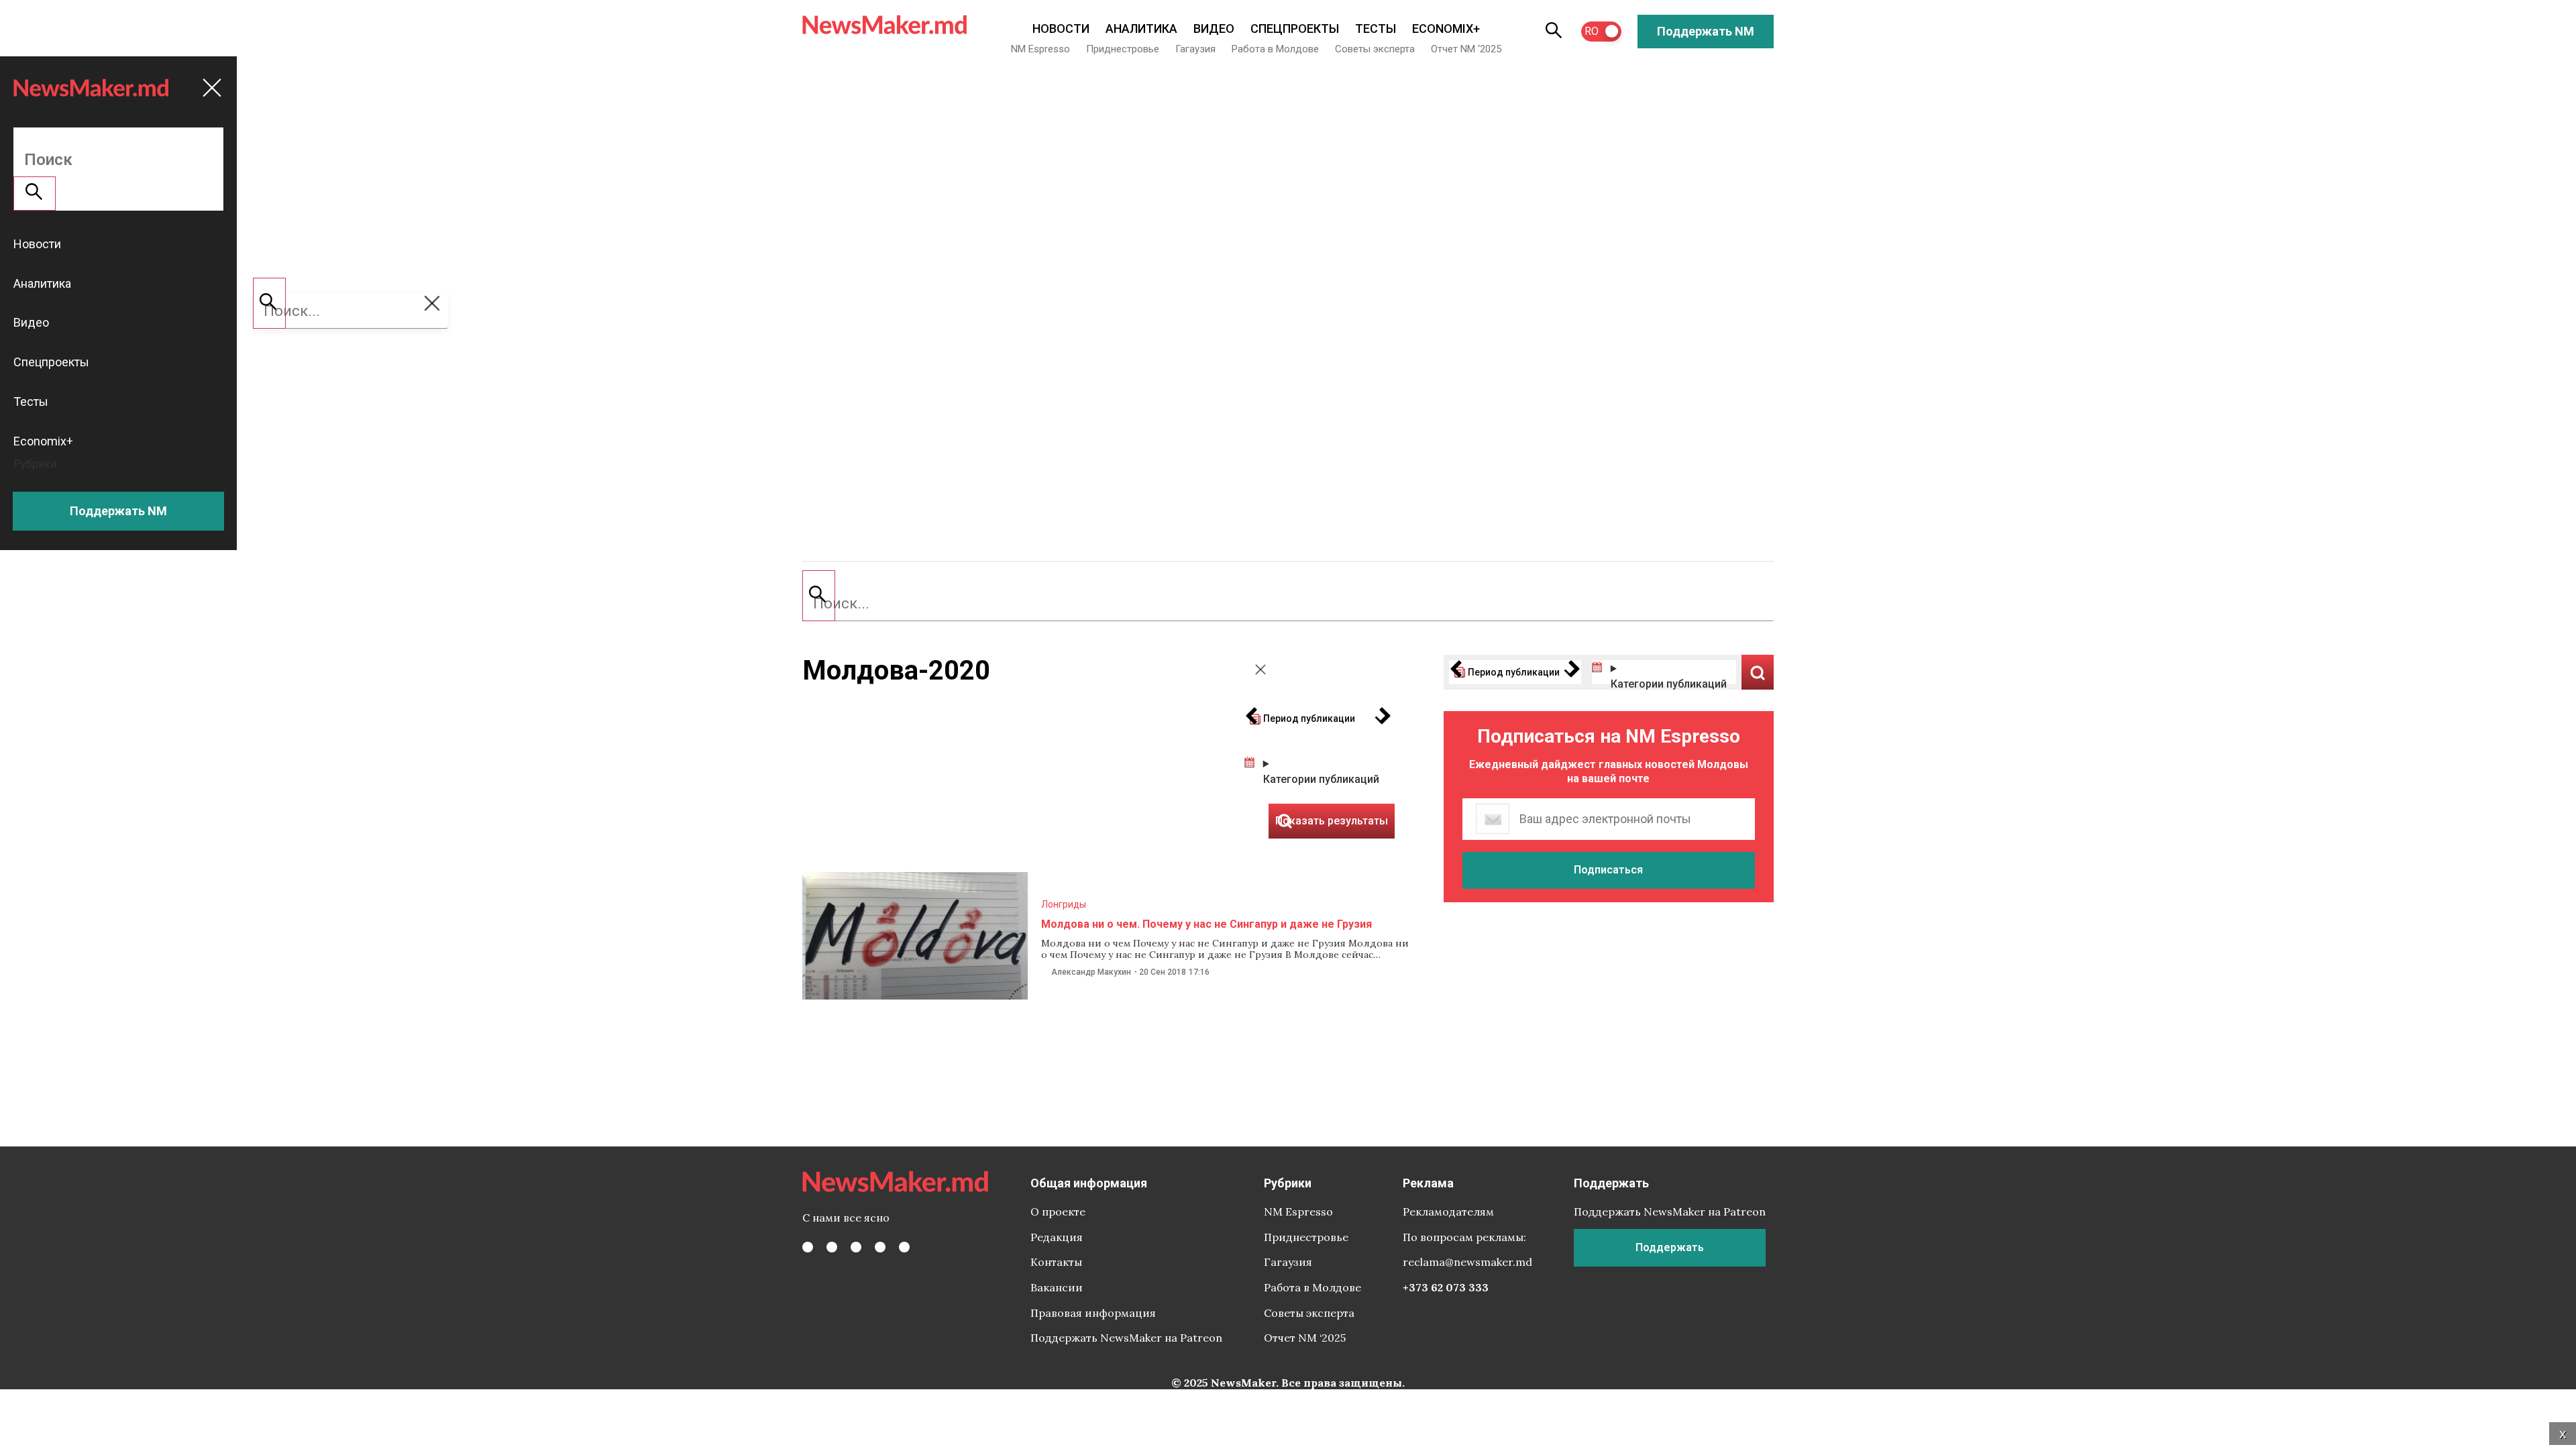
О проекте (1058, 1212)
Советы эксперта (1375, 49)
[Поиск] (819, 596)
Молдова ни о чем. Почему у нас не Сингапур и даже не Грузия (1206, 924)
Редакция (1057, 1237)
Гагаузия (1195, 49)
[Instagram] (856, 1247)
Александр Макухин (1091, 972)
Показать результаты (1758, 672)
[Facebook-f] (808, 1247)
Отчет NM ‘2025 (1466, 49)
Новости (1061, 29)
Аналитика (1141, 29)
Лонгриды (1064, 904)
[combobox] (1288, 604)
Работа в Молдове (1275, 49)
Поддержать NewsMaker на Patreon (1126, 1338)
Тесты (1376, 29)
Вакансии (1057, 1287)
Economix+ (1446, 29)
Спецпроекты (1295, 29)
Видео (1214, 29)
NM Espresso (1040, 49)
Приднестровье (1123, 49)
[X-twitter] (832, 1247)
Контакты (1056, 1262)
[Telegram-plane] (904, 1247)
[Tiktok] (880, 1247)
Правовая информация (1093, 1313)
